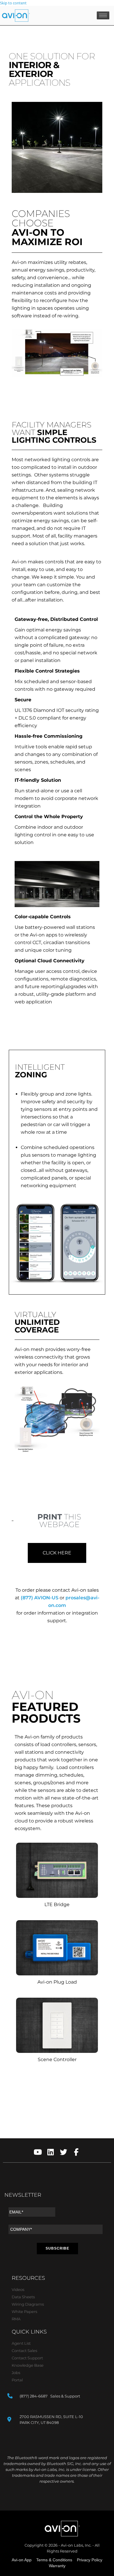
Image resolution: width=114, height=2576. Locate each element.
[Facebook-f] (76, 2152)
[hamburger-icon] (103, 15)
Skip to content (13, 3)
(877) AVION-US (40, 1598)
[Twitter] (64, 2152)
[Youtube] (38, 2152)
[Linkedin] (51, 2152)
